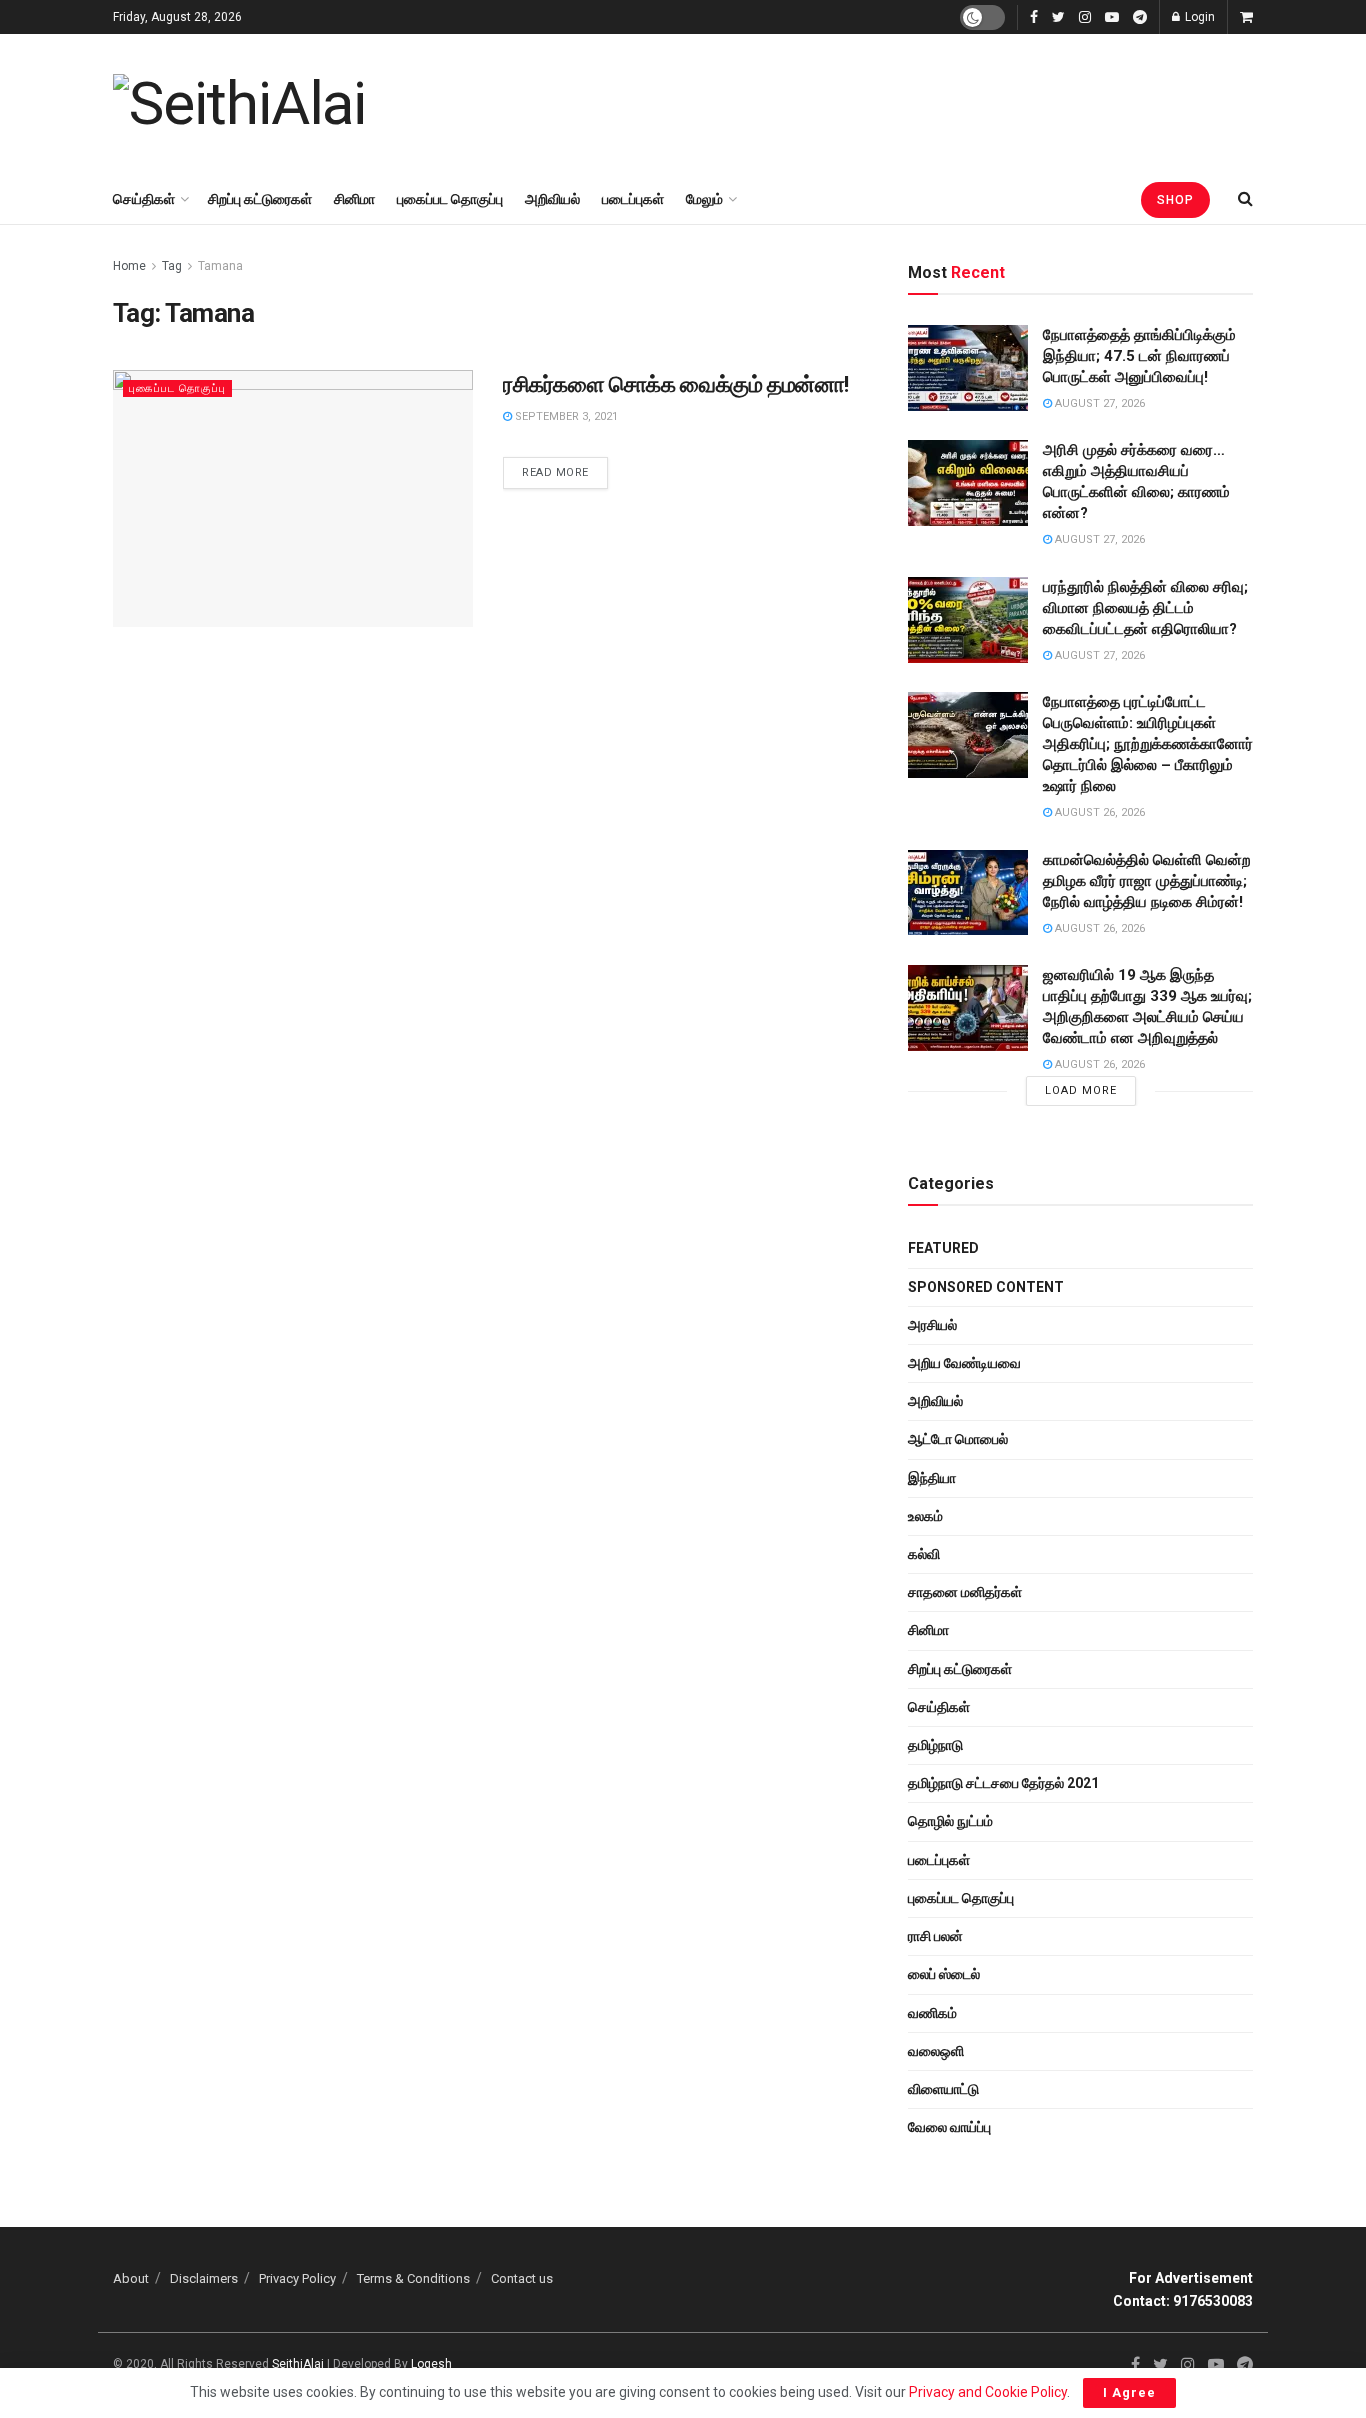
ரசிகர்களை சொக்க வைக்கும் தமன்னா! (676, 384)
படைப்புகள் (633, 199)
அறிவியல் (552, 199)
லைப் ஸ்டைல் (944, 1974)
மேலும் (704, 199)
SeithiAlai (298, 2364)
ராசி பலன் (935, 1936)
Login (1198, 17)
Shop (1175, 200)
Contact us (522, 2278)
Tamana (220, 266)
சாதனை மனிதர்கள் (965, 1592)
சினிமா (354, 199)
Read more (555, 472)
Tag (172, 266)
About (131, 2278)
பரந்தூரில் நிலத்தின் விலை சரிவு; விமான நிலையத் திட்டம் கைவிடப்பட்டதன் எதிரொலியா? (1145, 608)
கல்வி (924, 1554)
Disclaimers (204, 2278)
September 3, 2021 (565, 416)
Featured (943, 1248)
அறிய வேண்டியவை (964, 1363)
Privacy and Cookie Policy (988, 2392)
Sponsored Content (986, 1287)
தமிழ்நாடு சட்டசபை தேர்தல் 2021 (1003, 1783)
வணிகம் (932, 2013)
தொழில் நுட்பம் (950, 1821)
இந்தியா (932, 1478)
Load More (1081, 1090)
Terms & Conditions (413, 2278)
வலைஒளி (936, 2051)
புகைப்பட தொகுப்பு (450, 199)
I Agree (1129, 2392)
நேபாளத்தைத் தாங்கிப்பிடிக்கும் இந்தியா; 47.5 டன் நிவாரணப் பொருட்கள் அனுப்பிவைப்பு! (1139, 356)
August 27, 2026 (1098, 403)
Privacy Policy (297, 2278)
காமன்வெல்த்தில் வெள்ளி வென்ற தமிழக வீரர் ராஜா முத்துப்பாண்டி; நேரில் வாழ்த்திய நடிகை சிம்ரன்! (1147, 881)
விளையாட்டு (943, 2089)
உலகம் (925, 1516)
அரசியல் (932, 1325)
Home (129, 266)
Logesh (431, 2364)
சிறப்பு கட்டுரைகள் (260, 199)
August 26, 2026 (1098, 812)
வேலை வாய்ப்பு (949, 2127)
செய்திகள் (144, 199)
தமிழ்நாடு (935, 1745)
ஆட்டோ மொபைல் (958, 1439)
